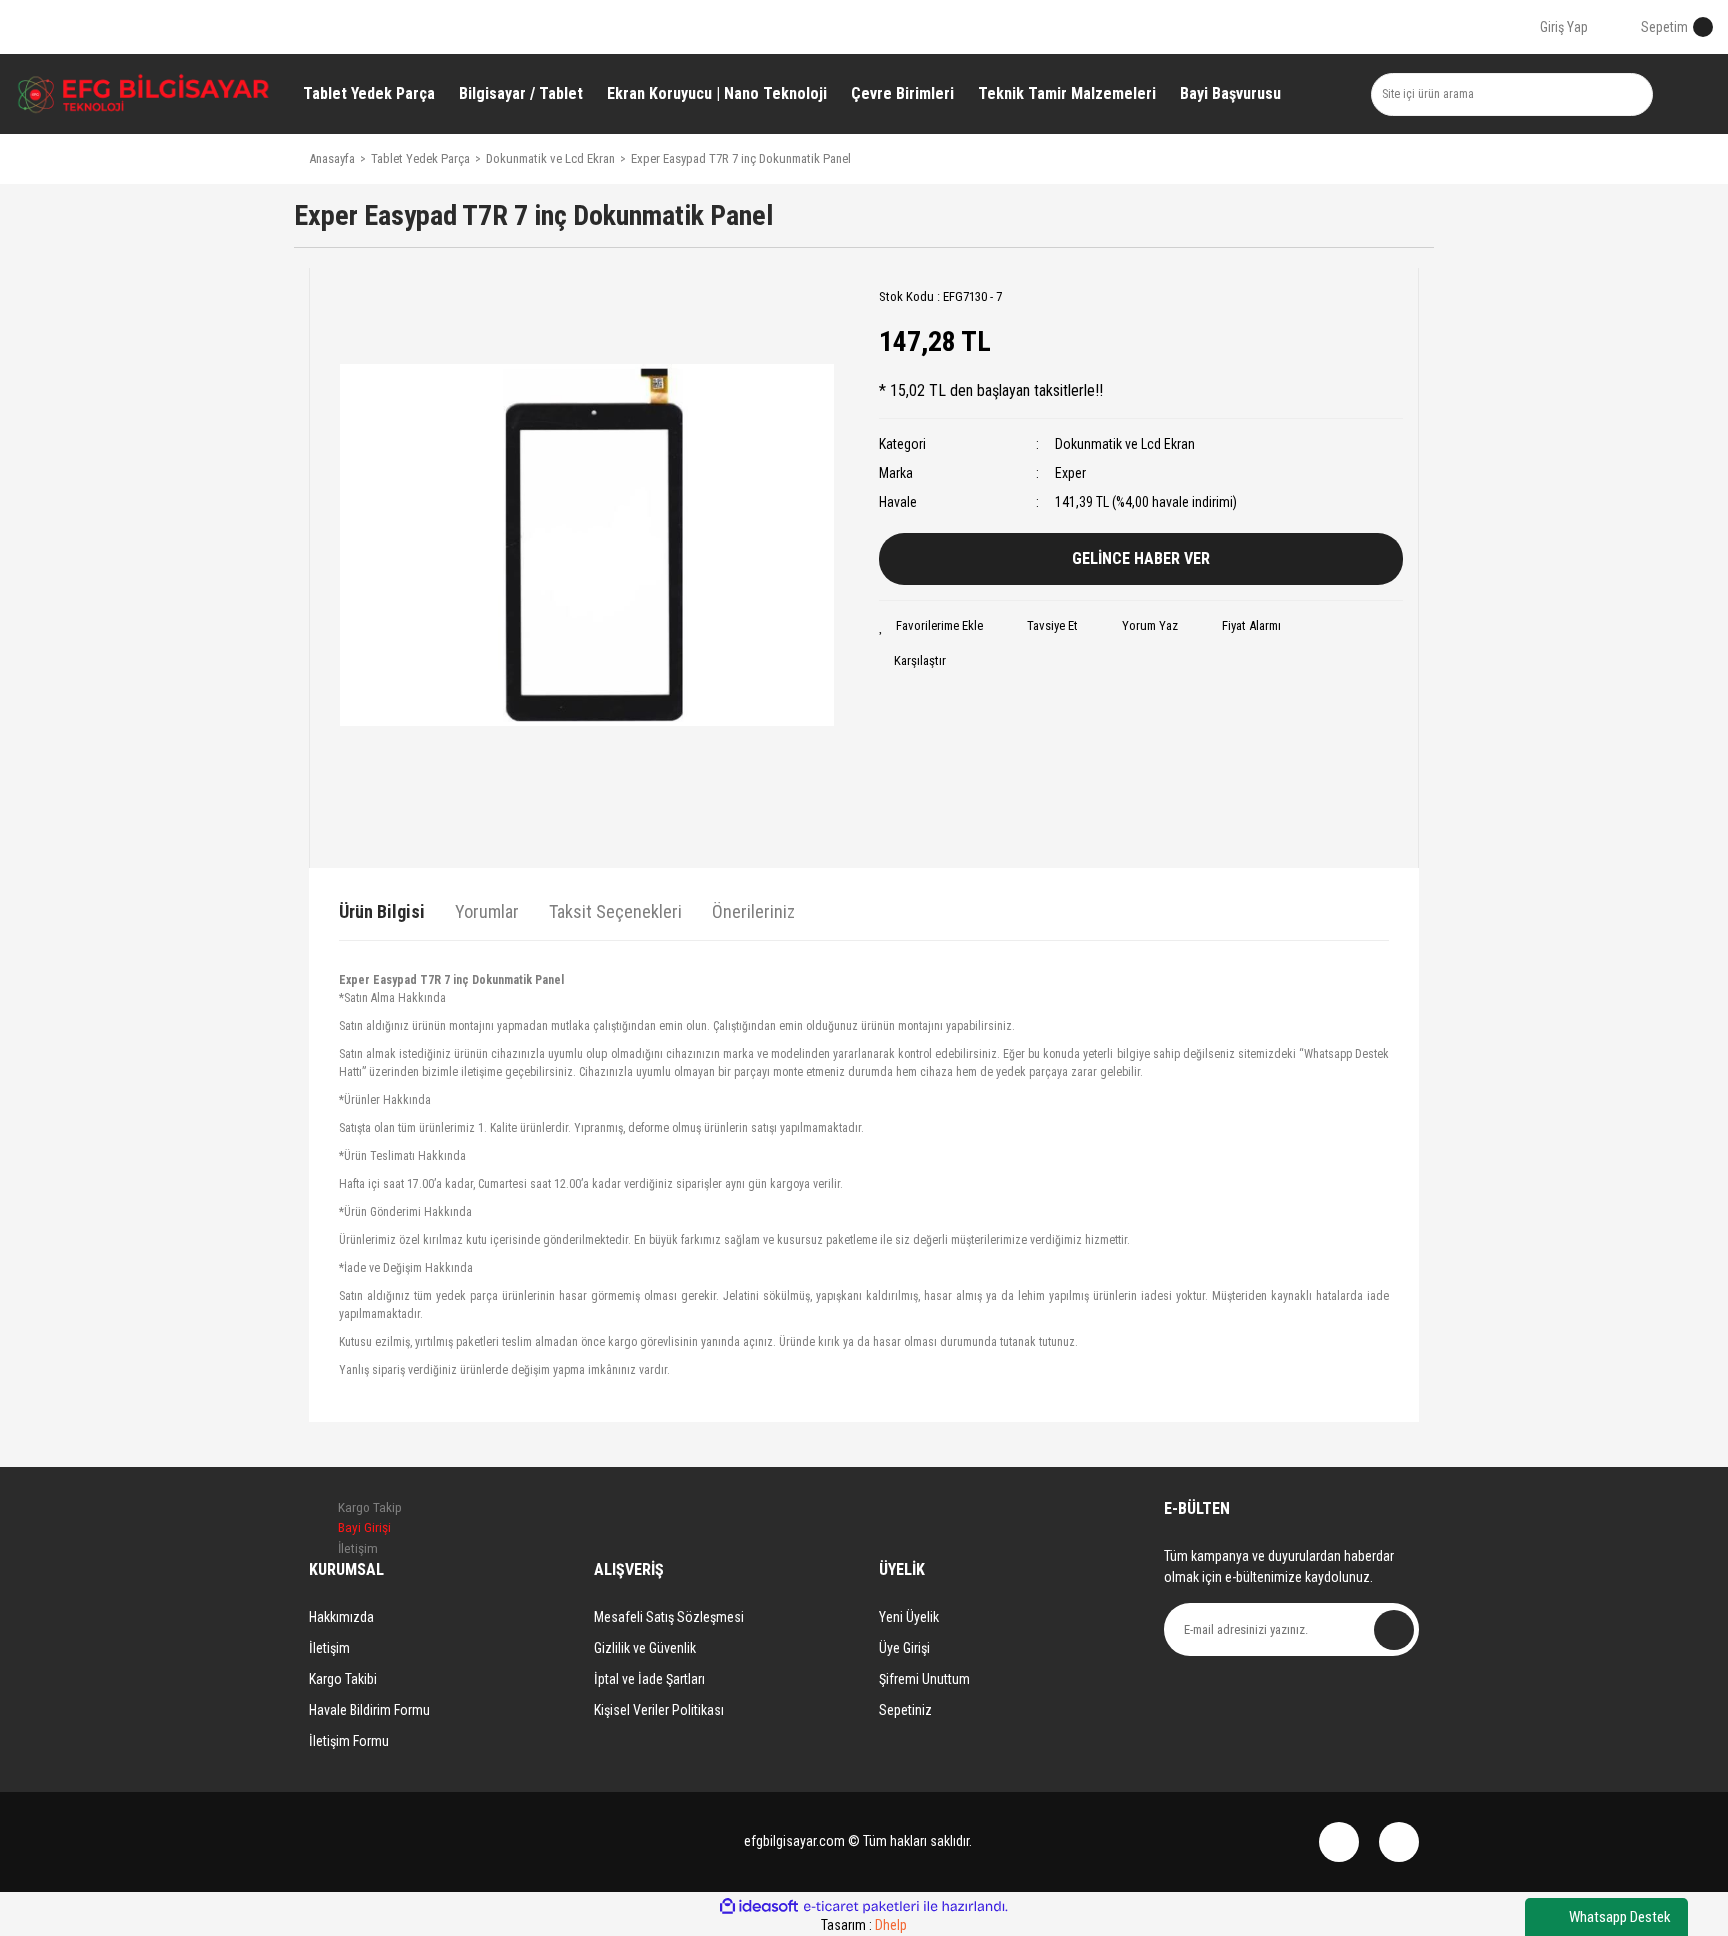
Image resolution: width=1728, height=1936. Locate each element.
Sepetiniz (905, 1710)
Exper (1070, 473)
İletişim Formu (349, 1741)
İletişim (329, 1648)
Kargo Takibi (343, 1679)
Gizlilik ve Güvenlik (645, 1648)
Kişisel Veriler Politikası (659, 1710)
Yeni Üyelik (909, 1617)
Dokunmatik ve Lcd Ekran (1125, 444)
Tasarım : (864, 1925)
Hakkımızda (341, 1617)
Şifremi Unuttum (924, 1679)
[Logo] (144, 94)
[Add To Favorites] (931, 626)
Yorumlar (487, 911)
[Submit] (1394, 1630)
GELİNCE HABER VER (1141, 558)
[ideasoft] (759, 1906)
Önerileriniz (753, 911)
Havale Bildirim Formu (369, 1710)
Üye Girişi (904, 1648)
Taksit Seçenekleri (615, 911)
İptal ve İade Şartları (649, 1679)
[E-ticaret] (861, 1907)
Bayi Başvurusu (1230, 93)
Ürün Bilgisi (382, 911)
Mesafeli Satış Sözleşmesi (669, 1617)
